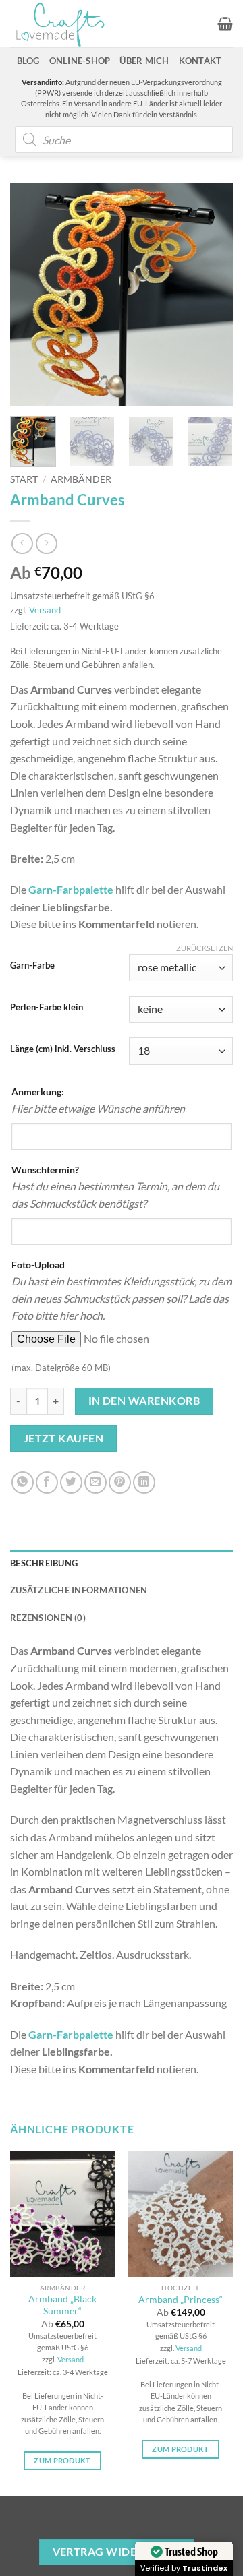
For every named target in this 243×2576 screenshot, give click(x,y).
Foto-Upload (38, 1265)
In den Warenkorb (144, 1401)
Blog (28, 61)
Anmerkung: (38, 1092)
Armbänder (81, 479)
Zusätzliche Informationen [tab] (79, 1590)
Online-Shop (80, 61)
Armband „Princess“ (181, 2300)
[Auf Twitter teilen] (71, 1482)
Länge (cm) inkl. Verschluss (63, 1049)
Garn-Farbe (32, 966)
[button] (225, 24)
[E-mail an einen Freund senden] (96, 1482)
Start (24, 479)
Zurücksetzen (205, 948)
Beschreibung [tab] (44, 1563)
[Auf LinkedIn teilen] (144, 1482)
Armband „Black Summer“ (62, 2305)
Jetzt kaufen (64, 1438)
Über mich (144, 61)
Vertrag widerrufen (116, 2552)
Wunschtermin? (45, 1170)
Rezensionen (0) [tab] (48, 1618)
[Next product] (22, 544)
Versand (45, 610)
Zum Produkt (62, 2460)
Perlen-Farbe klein (47, 1008)
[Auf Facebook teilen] (47, 1482)
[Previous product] (46, 544)
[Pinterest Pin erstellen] (120, 1482)
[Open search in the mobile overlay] (124, 140)
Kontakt (200, 61)
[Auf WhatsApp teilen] (23, 1482)
